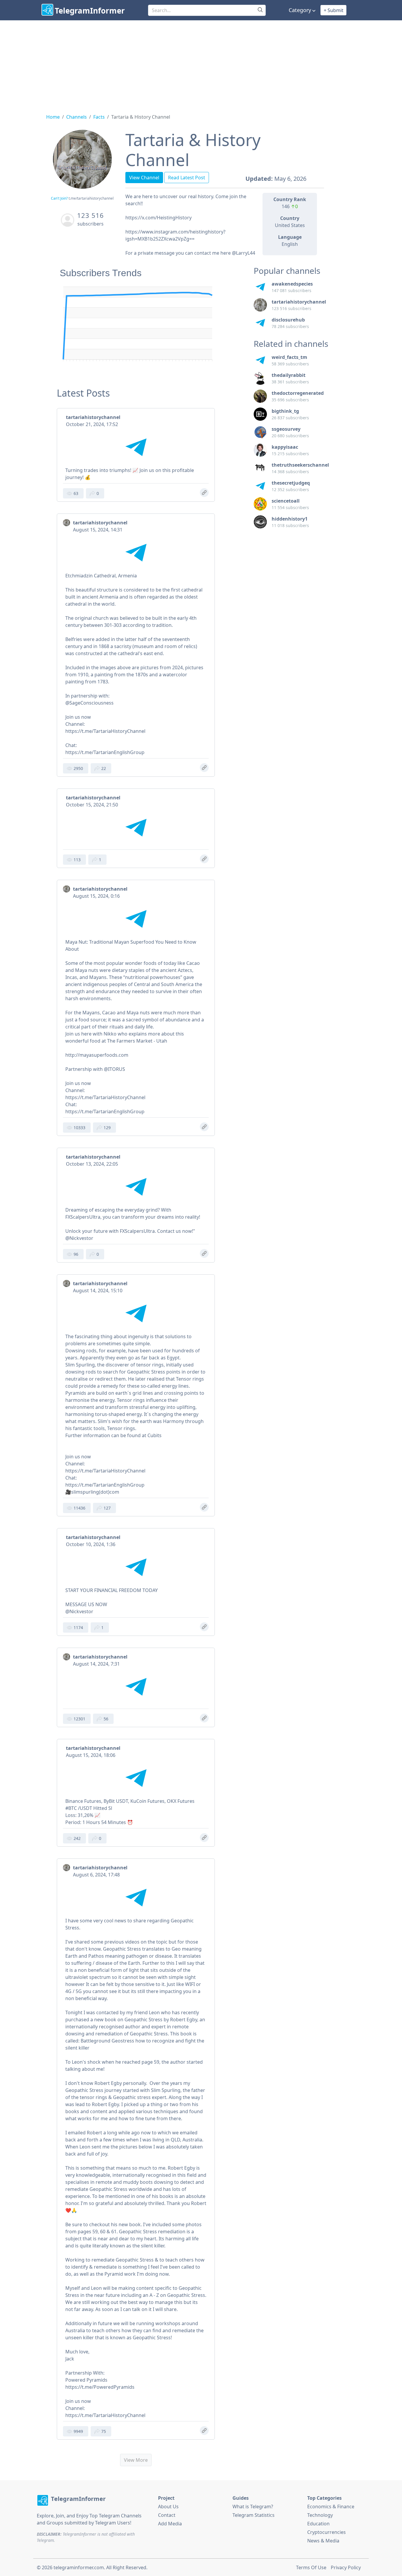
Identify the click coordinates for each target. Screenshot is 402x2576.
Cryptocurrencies (327, 2532)
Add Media (170, 2524)
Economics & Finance (331, 2507)
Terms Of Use (311, 2567)
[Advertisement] (201, 64)
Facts (99, 117)
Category (300, 10)
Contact (167, 2515)
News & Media (323, 2541)
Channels (77, 117)
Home (53, 117)
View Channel (144, 178)
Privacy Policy (346, 2567)
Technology (320, 2515)
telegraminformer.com (79, 2567)
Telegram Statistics (254, 2515)
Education (318, 2524)
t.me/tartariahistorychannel (91, 198)
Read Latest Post (187, 178)
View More (136, 2460)
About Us (168, 2507)
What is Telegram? (253, 2507)
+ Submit (334, 10)
